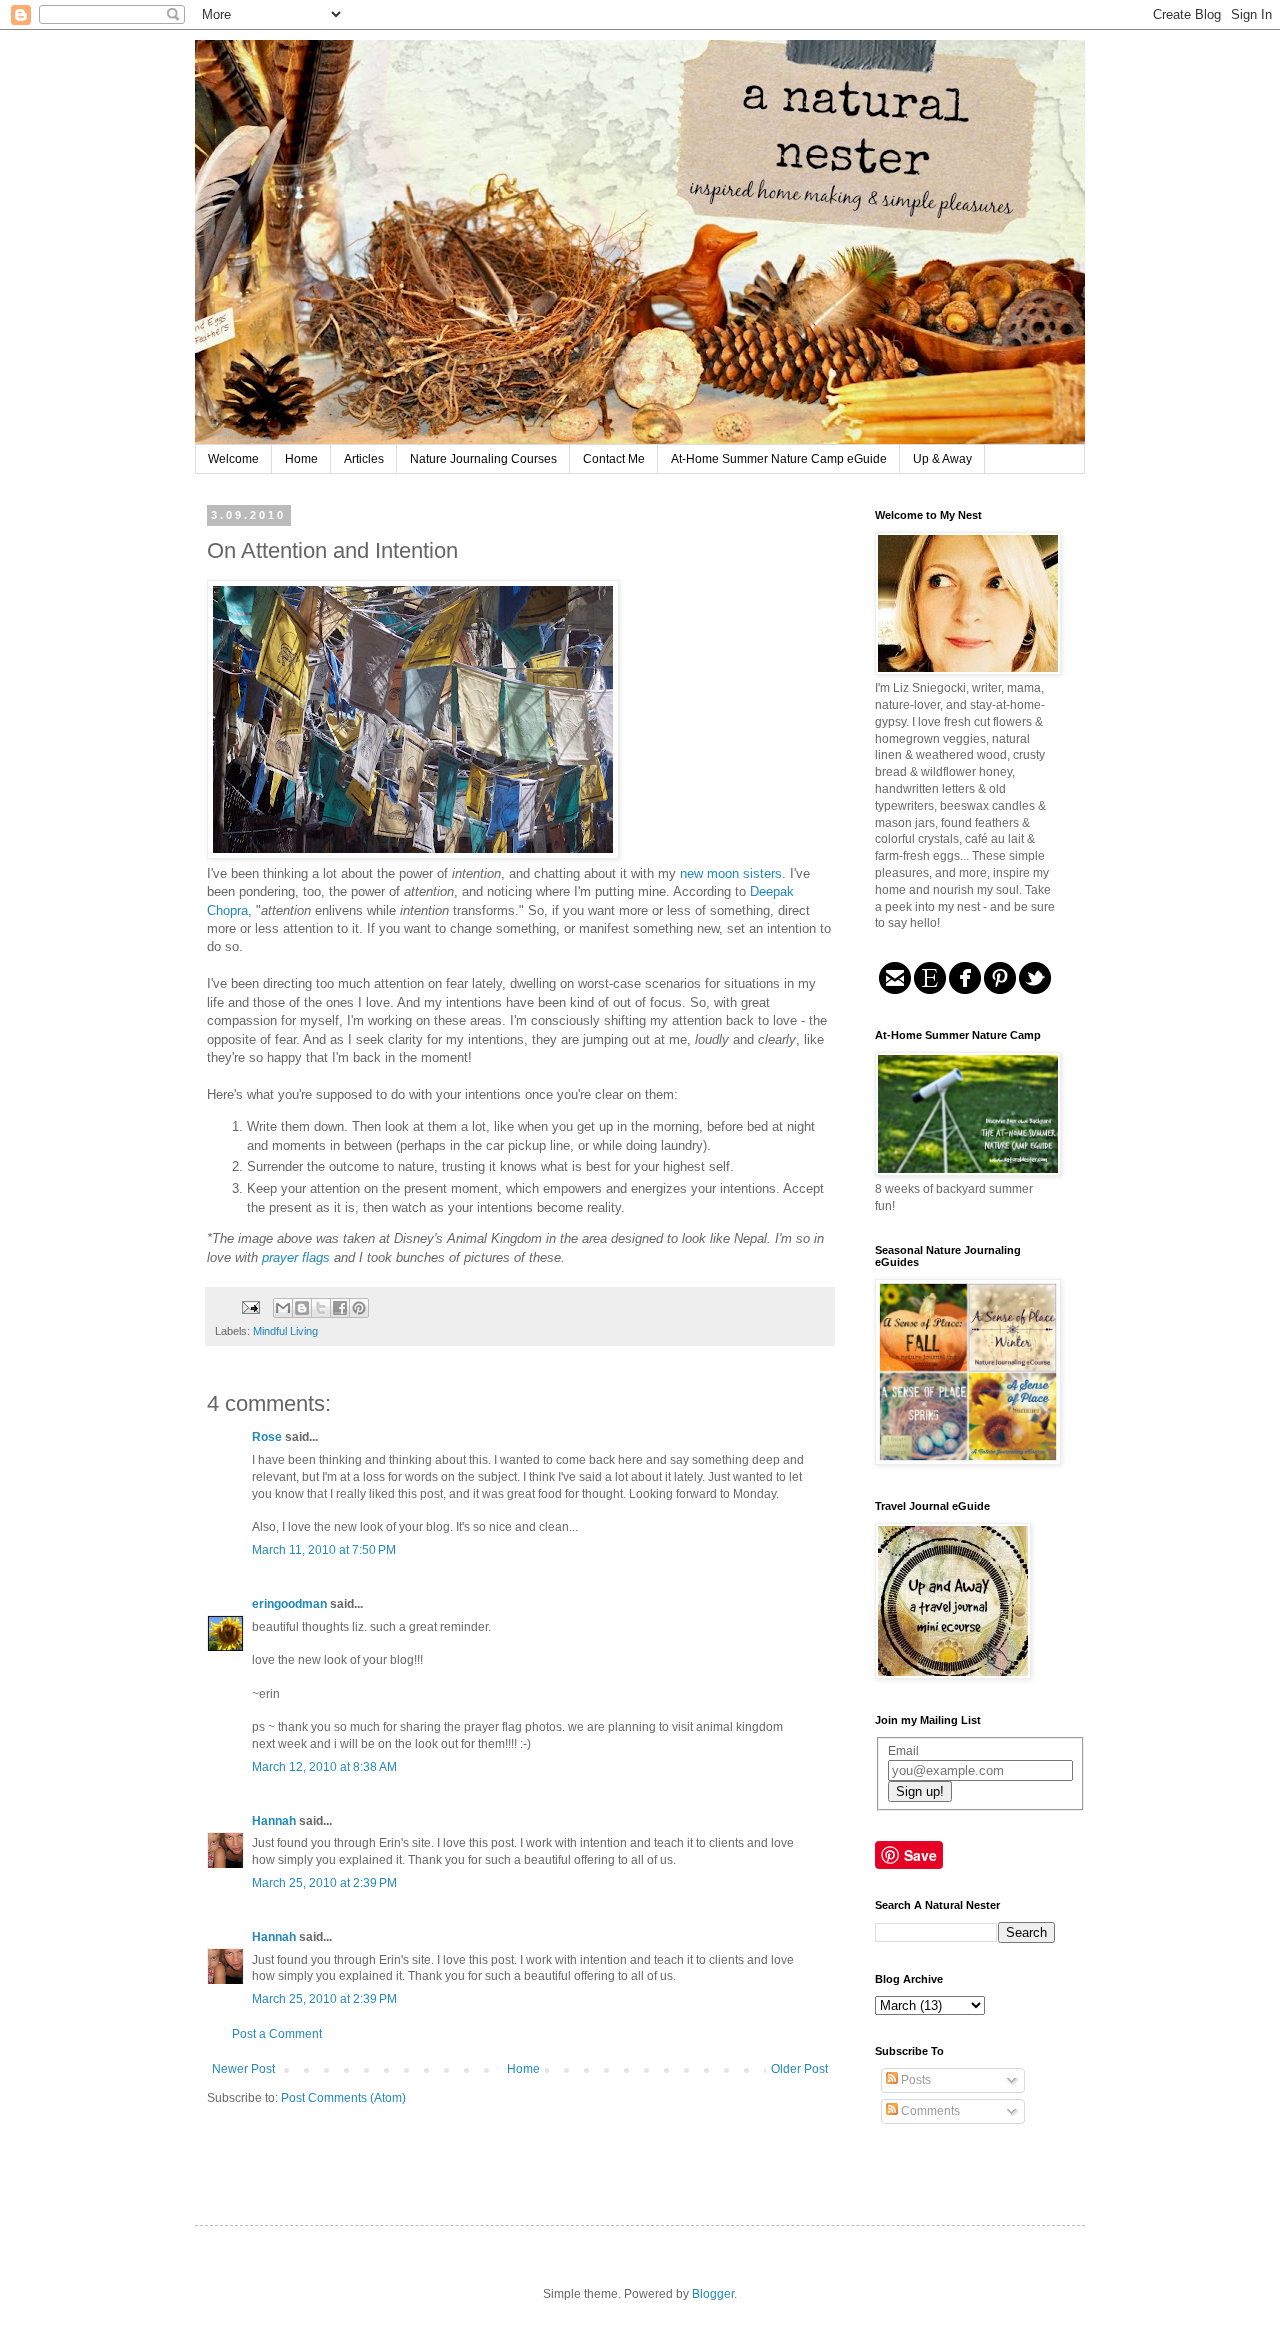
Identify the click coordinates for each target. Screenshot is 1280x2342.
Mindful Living (285, 1331)
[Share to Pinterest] (359, 1308)
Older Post (799, 2069)
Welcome (233, 459)
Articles (364, 459)
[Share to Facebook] (340, 1308)
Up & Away (942, 459)
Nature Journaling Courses (483, 459)
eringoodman (289, 1604)
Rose (267, 1437)
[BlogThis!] (302, 1308)
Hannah (274, 1821)
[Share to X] (321, 1308)
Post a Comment (277, 2034)
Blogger (713, 2294)
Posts (914, 2080)
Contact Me (614, 459)
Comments (929, 2111)
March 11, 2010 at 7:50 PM (324, 1550)
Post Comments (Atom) (343, 2098)
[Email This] (283, 1308)
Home (301, 459)
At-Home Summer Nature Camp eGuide (779, 459)
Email (903, 1751)
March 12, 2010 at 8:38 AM (324, 1767)
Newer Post (243, 2069)
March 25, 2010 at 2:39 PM (324, 1883)
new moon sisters (731, 873)
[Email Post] (250, 1306)
